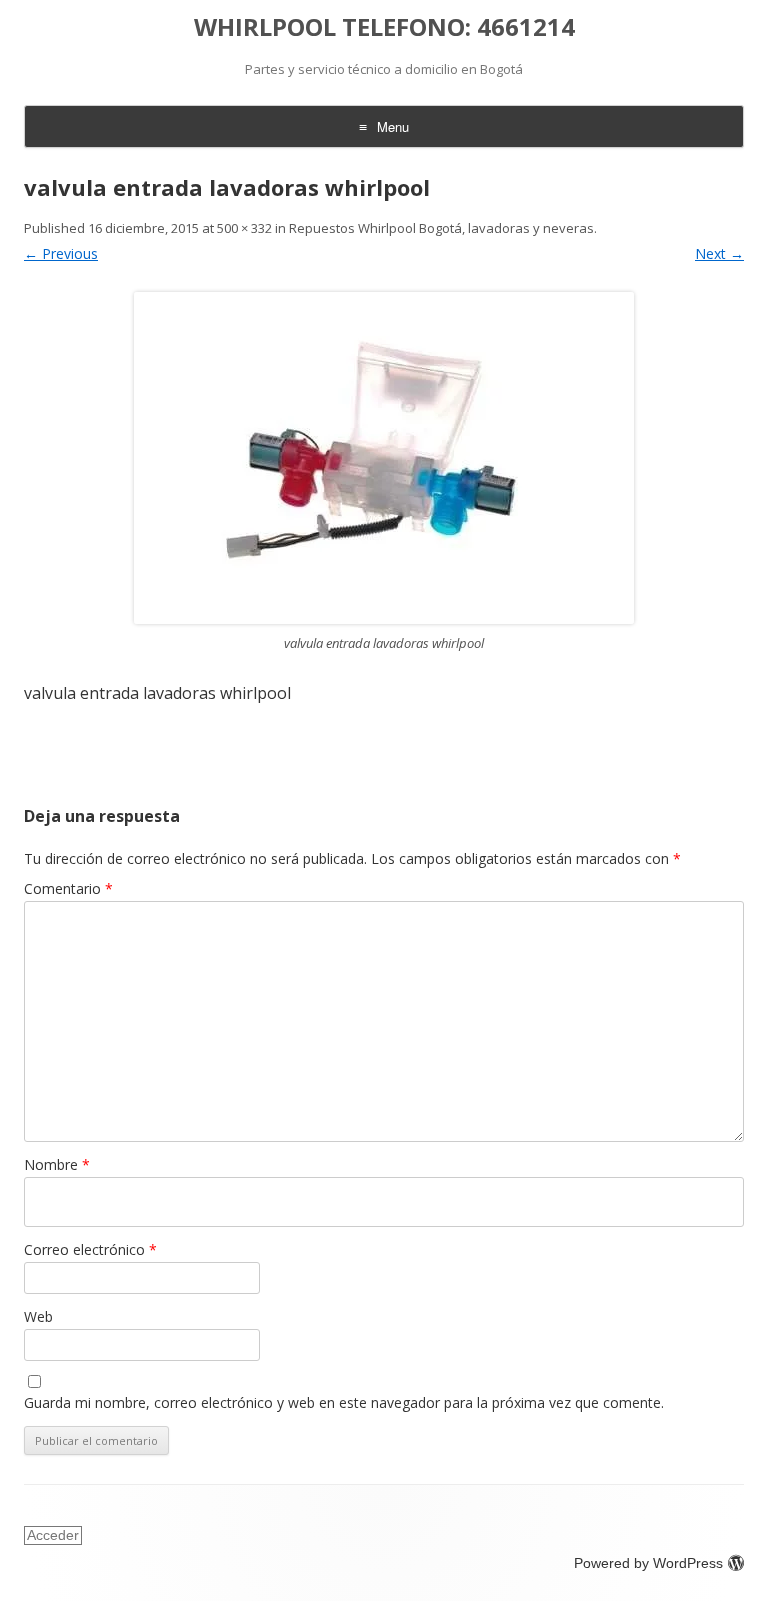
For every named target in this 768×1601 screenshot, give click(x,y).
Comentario (68, 888)
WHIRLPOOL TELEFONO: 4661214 (384, 27)
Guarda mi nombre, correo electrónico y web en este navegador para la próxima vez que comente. (344, 1402)
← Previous (61, 253)
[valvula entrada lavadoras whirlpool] (384, 458)
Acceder (53, 1535)
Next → (719, 253)
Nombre (57, 1164)
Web (38, 1316)
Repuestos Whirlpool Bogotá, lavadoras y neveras (441, 228)
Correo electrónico (90, 1249)
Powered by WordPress (648, 1563)
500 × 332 (244, 228)
